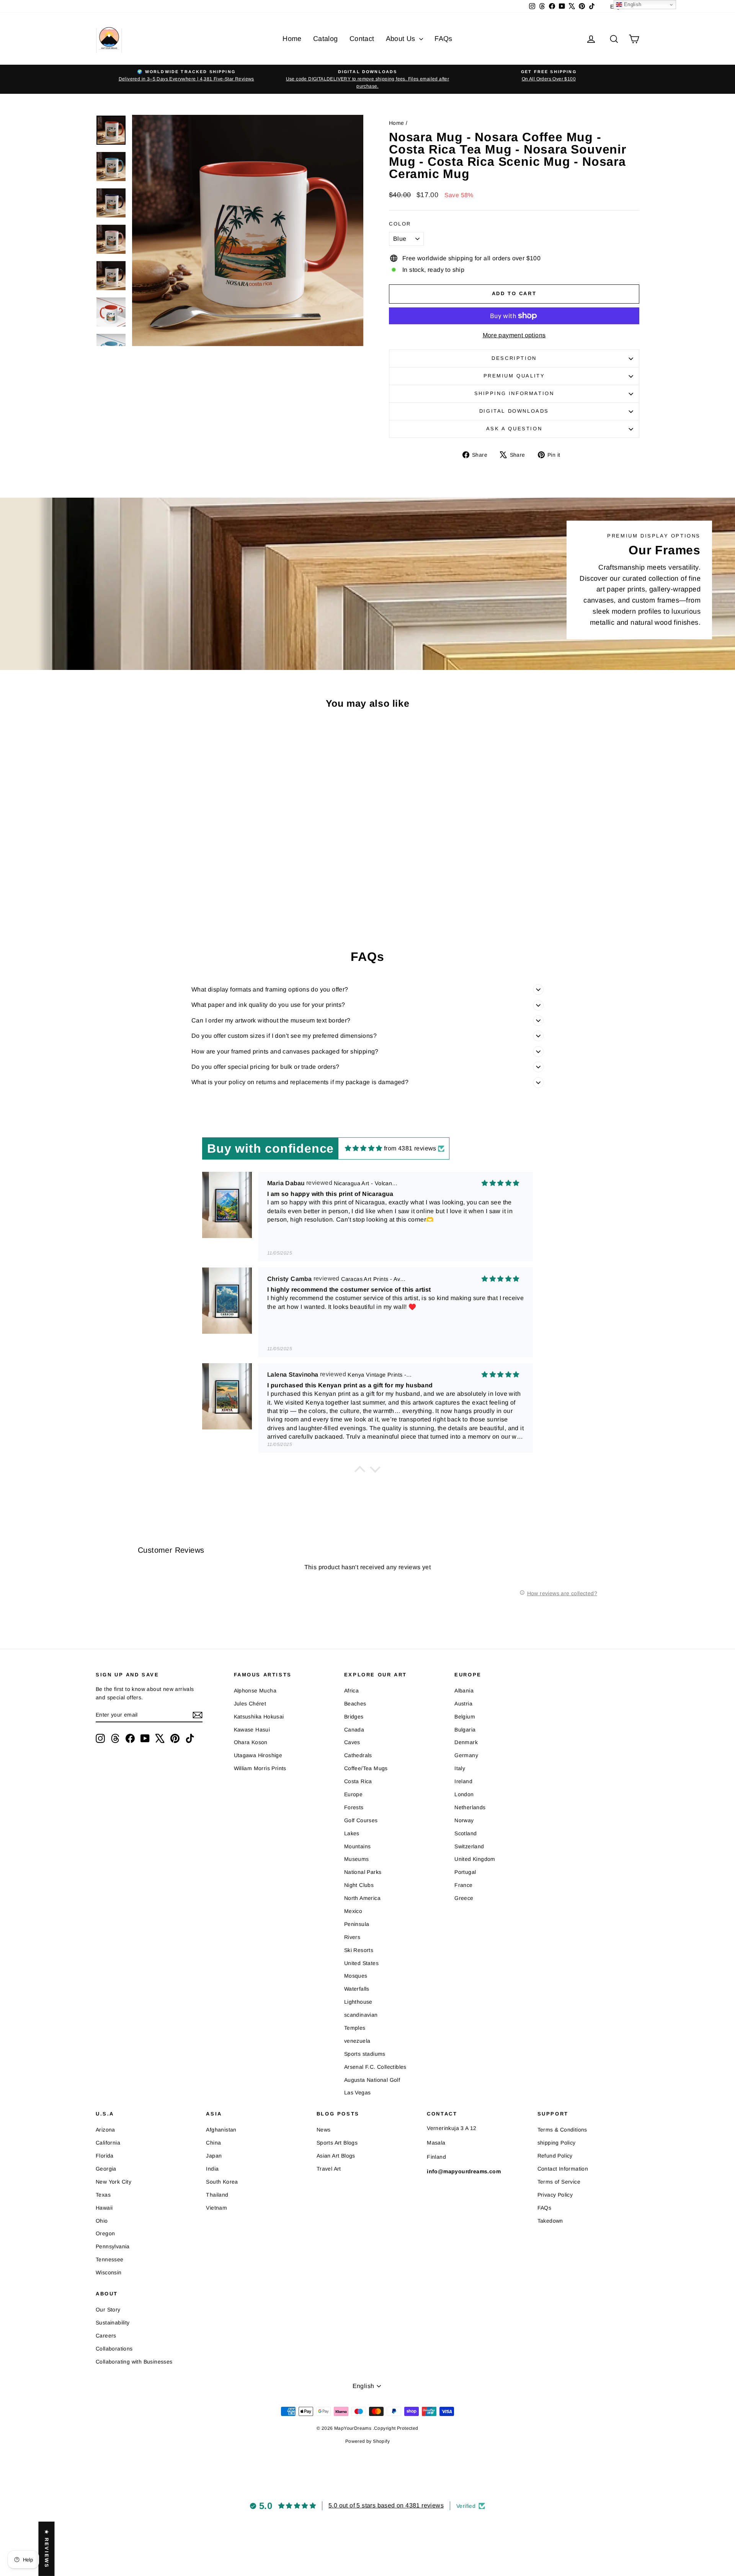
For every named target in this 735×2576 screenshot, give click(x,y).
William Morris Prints (260, 1768)
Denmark (466, 1742)
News (324, 2130)
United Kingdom (475, 1859)
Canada (354, 1730)
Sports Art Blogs (337, 2143)
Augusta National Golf (372, 2080)
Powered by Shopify (367, 2441)
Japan (214, 2156)
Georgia (106, 2169)
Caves (352, 1742)
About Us (402, 39)
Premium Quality (514, 376)
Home (292, 39)
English (632, 4)
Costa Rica (358, 1781)
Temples (355, 2028)
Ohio (102, 2221)
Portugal (465, 1872)
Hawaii (104, 2208)
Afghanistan (221, 2130)
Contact (362, 39)
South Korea (222, 2182)
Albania (464, 1691)
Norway (464, 1820)
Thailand (217, 2195)
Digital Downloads (514, 411)
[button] (360, 1471)
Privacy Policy (555, 2195)
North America (362, 1898)
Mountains (358, 1846)
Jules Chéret (250, 1704)
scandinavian (361, 2015)
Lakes (352, 1833)
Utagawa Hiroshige (258, 1755)
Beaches (355, 1704)
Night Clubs (359, 1885)
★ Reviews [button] (47, 2548)
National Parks (363, 1872)
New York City (114, 2182)
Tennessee (110, 2259)
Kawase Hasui (252, 1730)
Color (400, 224)
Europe (353, 1794)
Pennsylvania (113, 2246)
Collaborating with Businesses (134, 2362)
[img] (364, 1148)
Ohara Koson (251, 1742)
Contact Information (563, 2169)
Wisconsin (109, 2272)
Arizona (105, 2130)
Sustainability (113, 2323)
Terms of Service (559, 2182)
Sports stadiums (365, 2054)
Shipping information (514, 393)
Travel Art (329, 2169)
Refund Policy (555, 2156)
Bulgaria (465, 1730)
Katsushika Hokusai (259, 1717)
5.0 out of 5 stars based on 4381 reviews (386, 2505)
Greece (464, 1898)
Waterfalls (357, 1989)
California (108, 2143)
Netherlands (470, 1807)
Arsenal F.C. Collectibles (375, 2067)
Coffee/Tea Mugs (366, 1768)
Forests (354, 1807)
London (464, 1794)
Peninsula (357, 1924)
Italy (460, 1768)
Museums (357, 1859)
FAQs (443, 39)
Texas (103, 2195)
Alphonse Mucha (255, 1691)
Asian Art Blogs (336, 2156)
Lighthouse (358, 2002)
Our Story (108, 2310)
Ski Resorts (359, 1950)
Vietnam (216, 2208)
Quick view (161, 849)
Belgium (465, 1717)
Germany (466, 1755)
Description (514, 358)
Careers (106, 2336)
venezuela (357, 2041)
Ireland (463, 1781)
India (212, 2169)
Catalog (326, 39)
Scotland (465, 1833)
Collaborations (114, 2349)
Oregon (105, 2233)
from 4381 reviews (410, 1148)
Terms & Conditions (562, 2130)
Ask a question (514, 429)
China (213, 2143)
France (463, 1885)
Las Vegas (358, 2092)
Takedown (550, 2221)
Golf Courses (361, 1820)
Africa (351, 1691)
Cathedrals (358, 1755)
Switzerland (469, 1846)
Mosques (356, 1976)
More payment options (514, 335)
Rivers (352, 1937)
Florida (105, 2156)
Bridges (354, 1717)
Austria (463, 1704)
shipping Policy (557, 2143)
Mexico (353, 1911)
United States (361, 1963)
